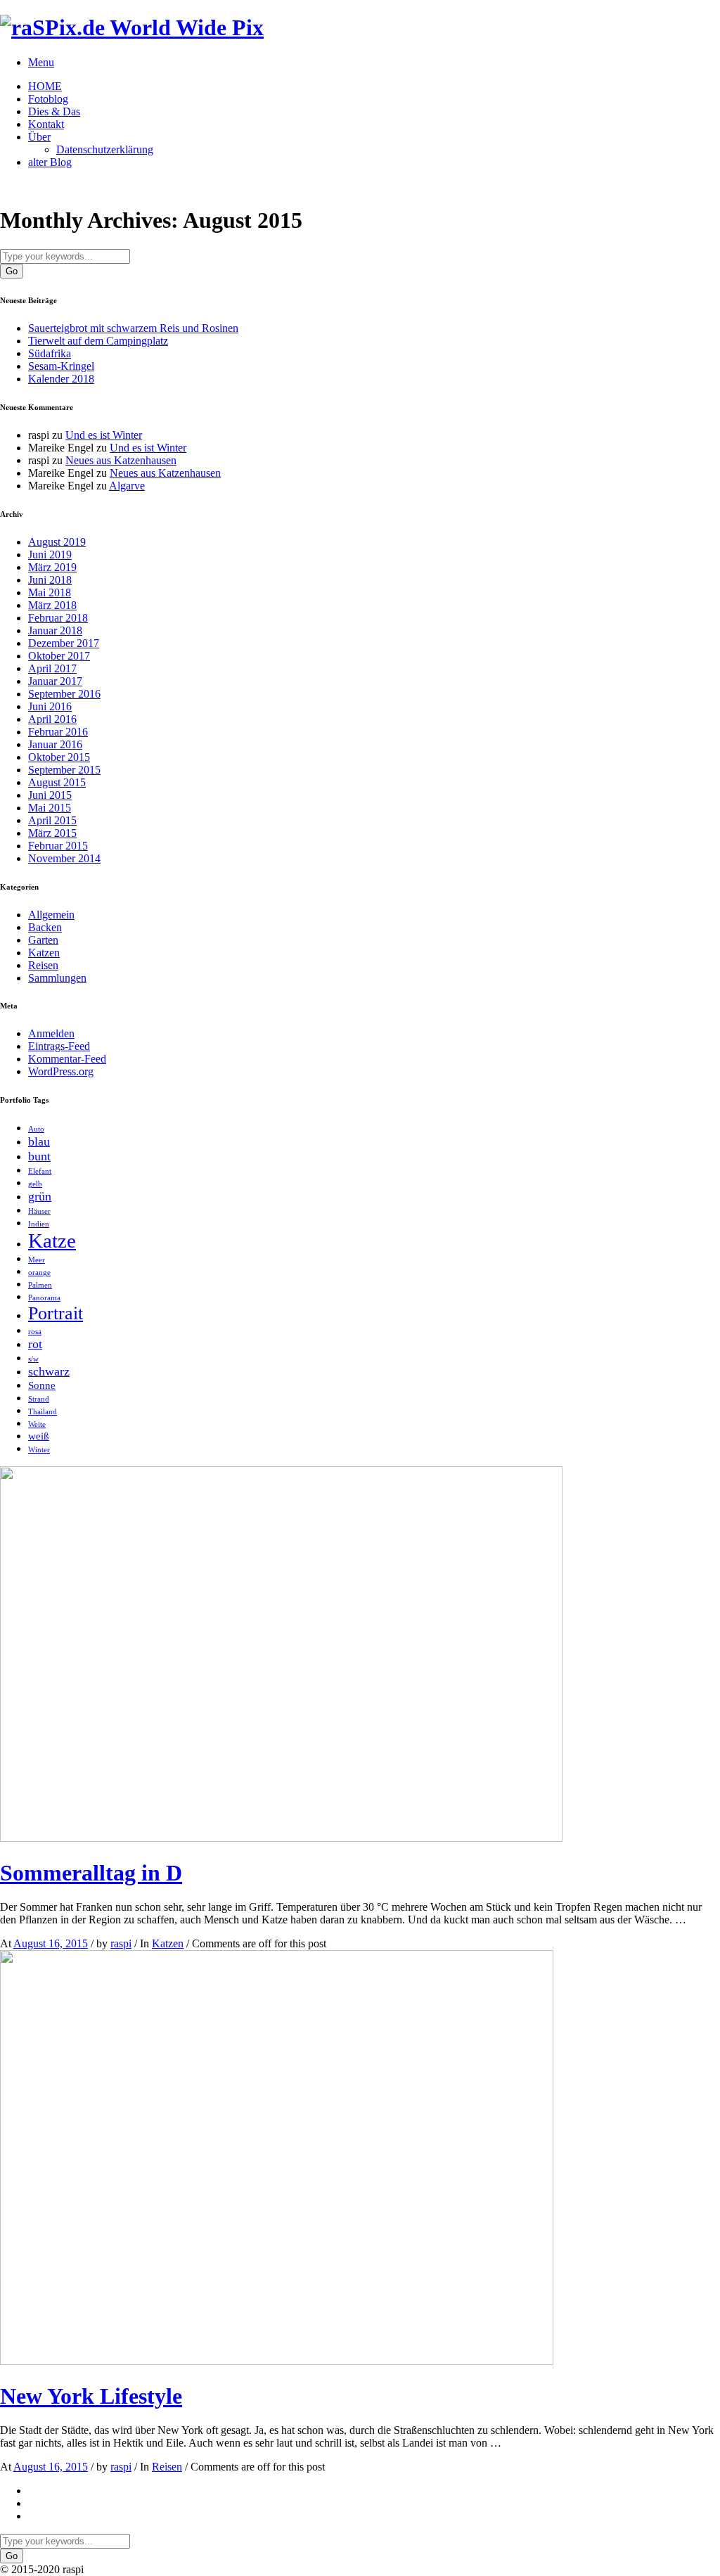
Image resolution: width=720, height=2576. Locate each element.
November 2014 (64, 858)
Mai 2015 (50, 808)
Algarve (127, 486)
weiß (39, 1436)
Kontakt (46, 124)
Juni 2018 (50, 580)
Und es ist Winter (104, 435)
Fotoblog (48, 99)
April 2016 (52, 719)
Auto (36, 1129)
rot (35, 1344)
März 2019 (52, 567)
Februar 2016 (58, 732)
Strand (39, 1399)
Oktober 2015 (59, 757)
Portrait (56, 1313)
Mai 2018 (50, 592)
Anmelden (51, 1033)
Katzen (44, 953)
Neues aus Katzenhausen (121, 460)
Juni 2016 (50, 706)
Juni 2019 (50, 555)
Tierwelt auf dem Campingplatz (98, 341)
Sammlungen (57, 978)
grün (40, 1196)
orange (39, 1273)
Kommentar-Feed (67, 1059)
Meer (37, 1260)
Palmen (40, 1285)
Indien (39, 1224)
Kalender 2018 (61, 379)
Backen (45, 927)
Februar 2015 (58, 846)
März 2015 (52, 833)
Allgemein (51, 915)
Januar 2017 (55, 681)
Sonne (42, 1385)
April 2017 (52, 668)
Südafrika (50, 353)
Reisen (43, 965)
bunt (39, 1156)
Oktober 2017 (59, 656)
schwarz (49, 1371)
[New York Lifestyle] (277, 2361)
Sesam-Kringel (61, 366)
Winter (39, 1450)
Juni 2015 (50, 795)
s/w (33, 1359)
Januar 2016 (55, 744)
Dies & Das (54, 111)
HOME (45, 86)
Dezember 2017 (64, 643)
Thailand (43, 1412)
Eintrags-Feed (59, 1046)
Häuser (39, 1211)
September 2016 (64, 694)
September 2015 (64, 770)
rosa (35, 1332)
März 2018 (52, 605)
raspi (121, 1943)
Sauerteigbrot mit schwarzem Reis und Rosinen (133, 328)
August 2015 (57, 782)
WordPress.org (61, 1071)
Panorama (44, 1298)
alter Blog (50, 162)
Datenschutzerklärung (105, 149)
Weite (37, 1424)
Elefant (40, 1171)
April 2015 (52, 820)
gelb (35, 1184)
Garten (43, 940)
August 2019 (57, 542)
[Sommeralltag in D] (281, 1838)
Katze (52, 1241)
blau (39, 1141)
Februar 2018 (58, 618)
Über (39, 137)
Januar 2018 (55, 630)
